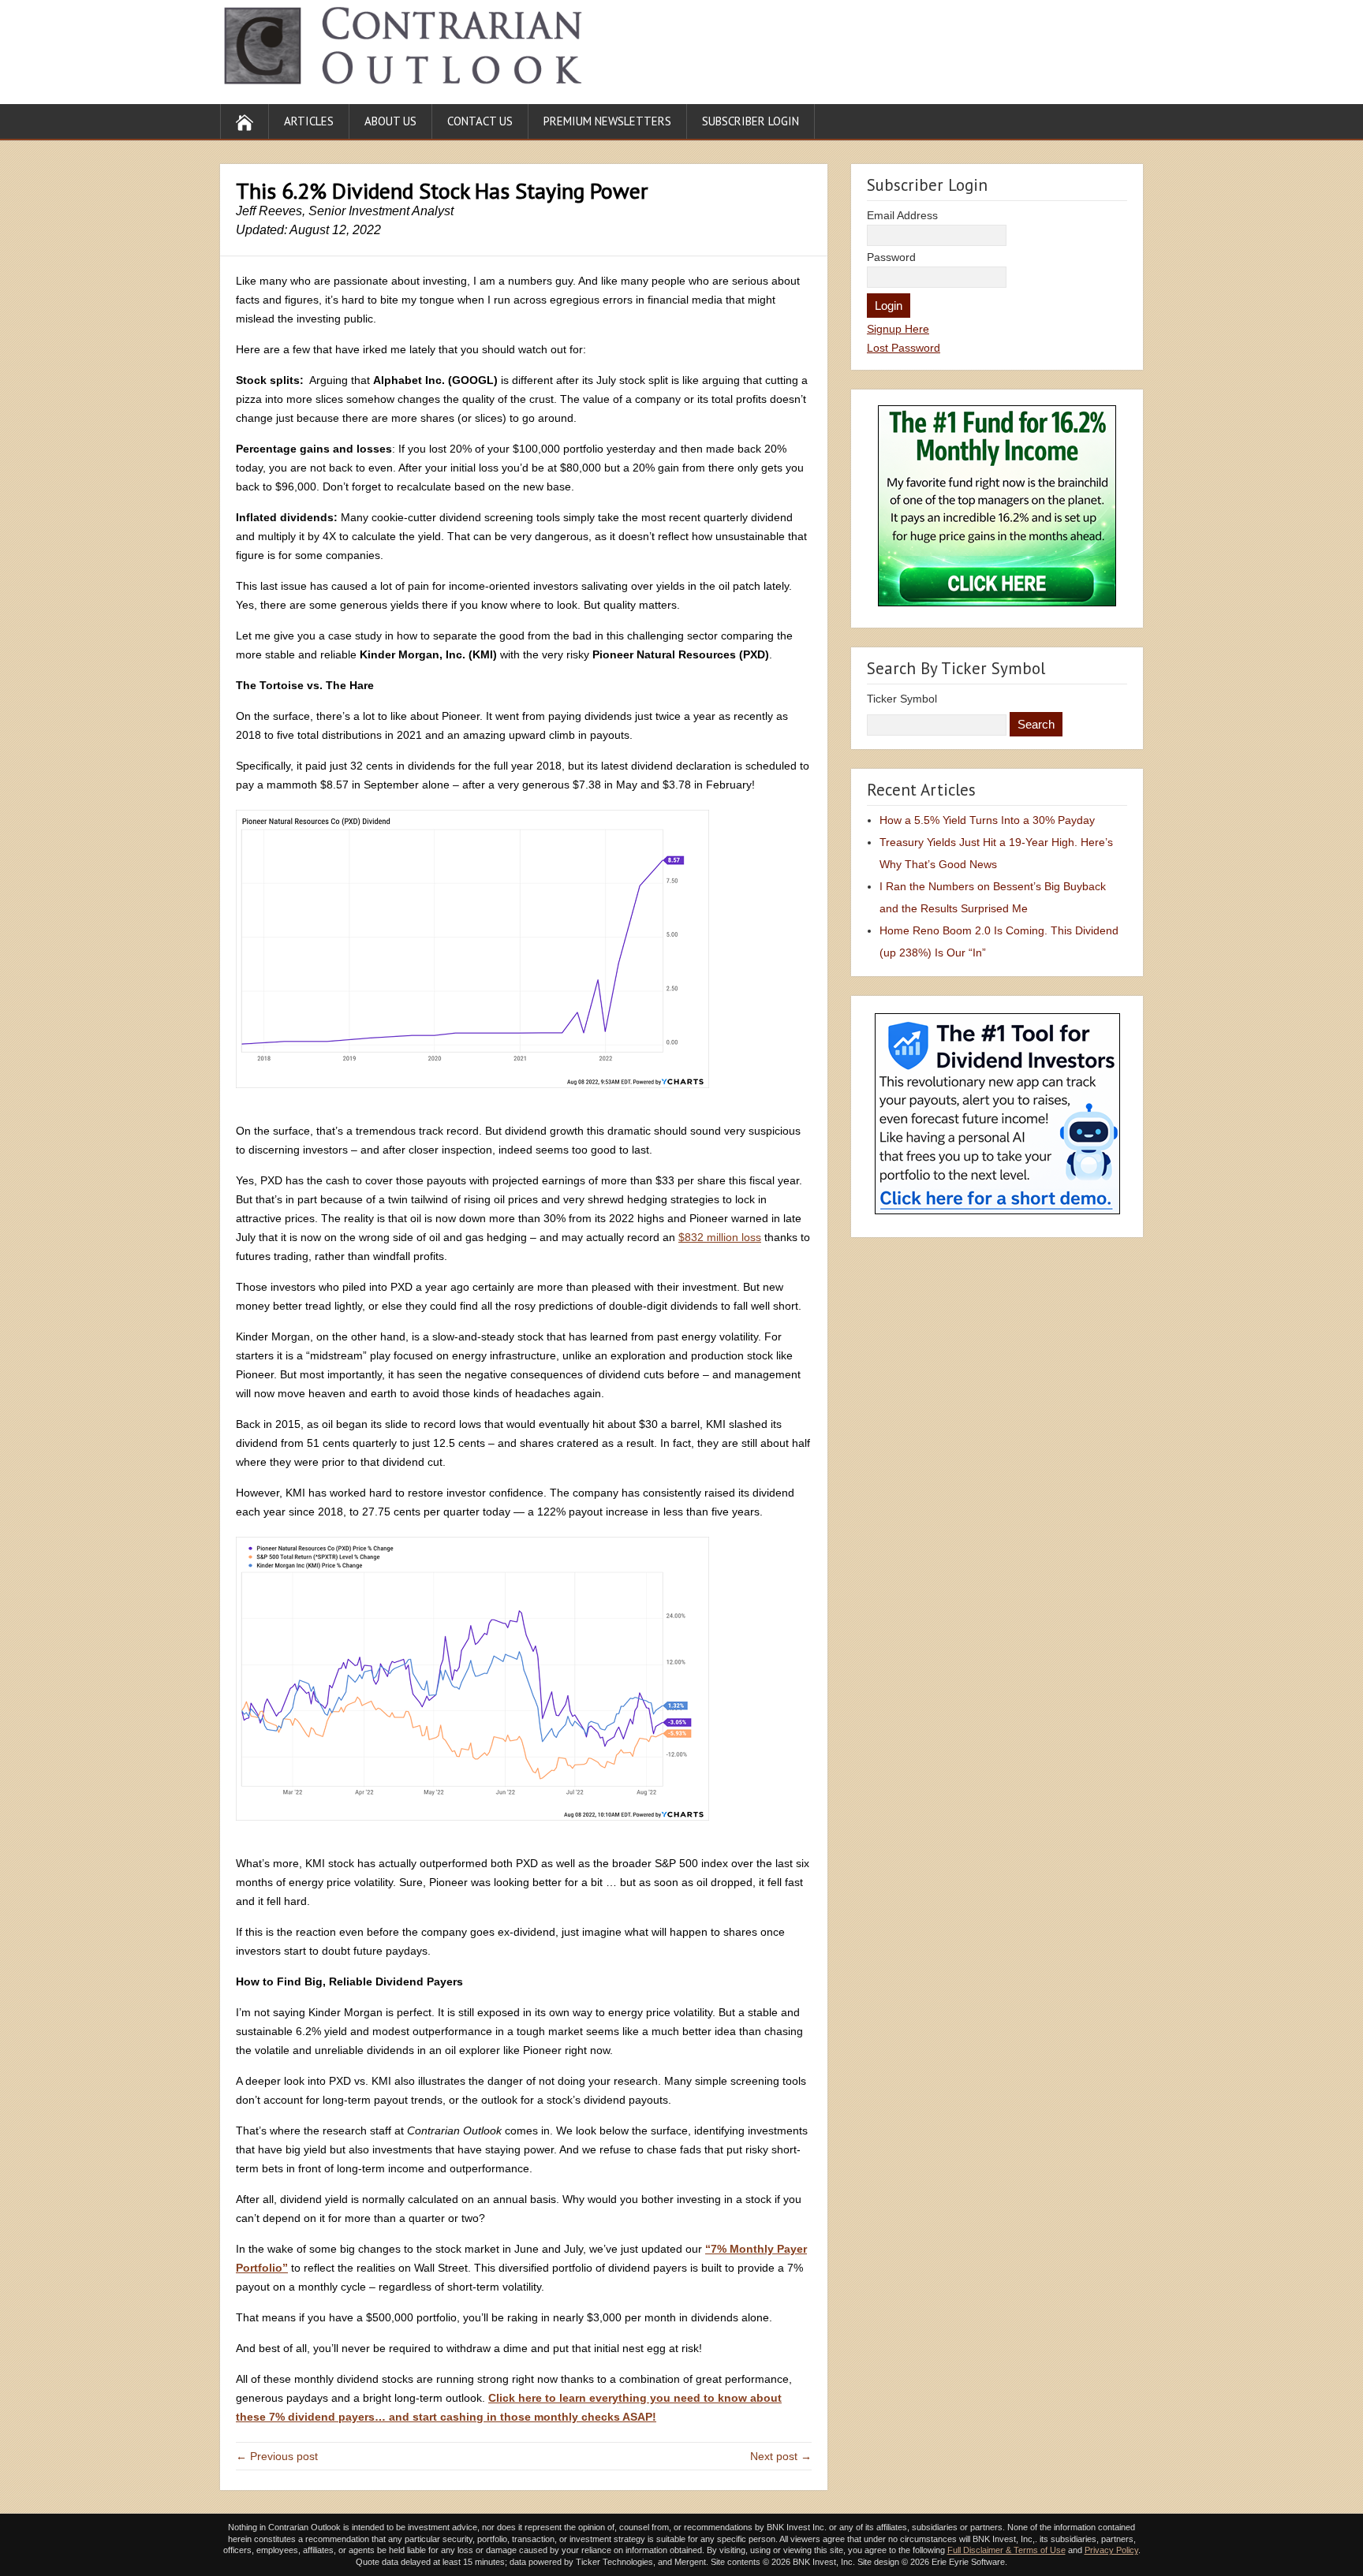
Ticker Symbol (902, 699)
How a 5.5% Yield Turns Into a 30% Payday (987, 820)
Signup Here (898, 329)
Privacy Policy (1111, 2550)
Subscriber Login (751, 121)
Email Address (902, 215)
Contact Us (480, 121)
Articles (309, 121)
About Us (390, 121)
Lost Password (904, 348)
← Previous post (277, 2456)
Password (891, 257)
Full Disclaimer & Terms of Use (1006, 2550)
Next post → (781, 2456)
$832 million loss (720, 1237)
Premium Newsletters (607, 121)
